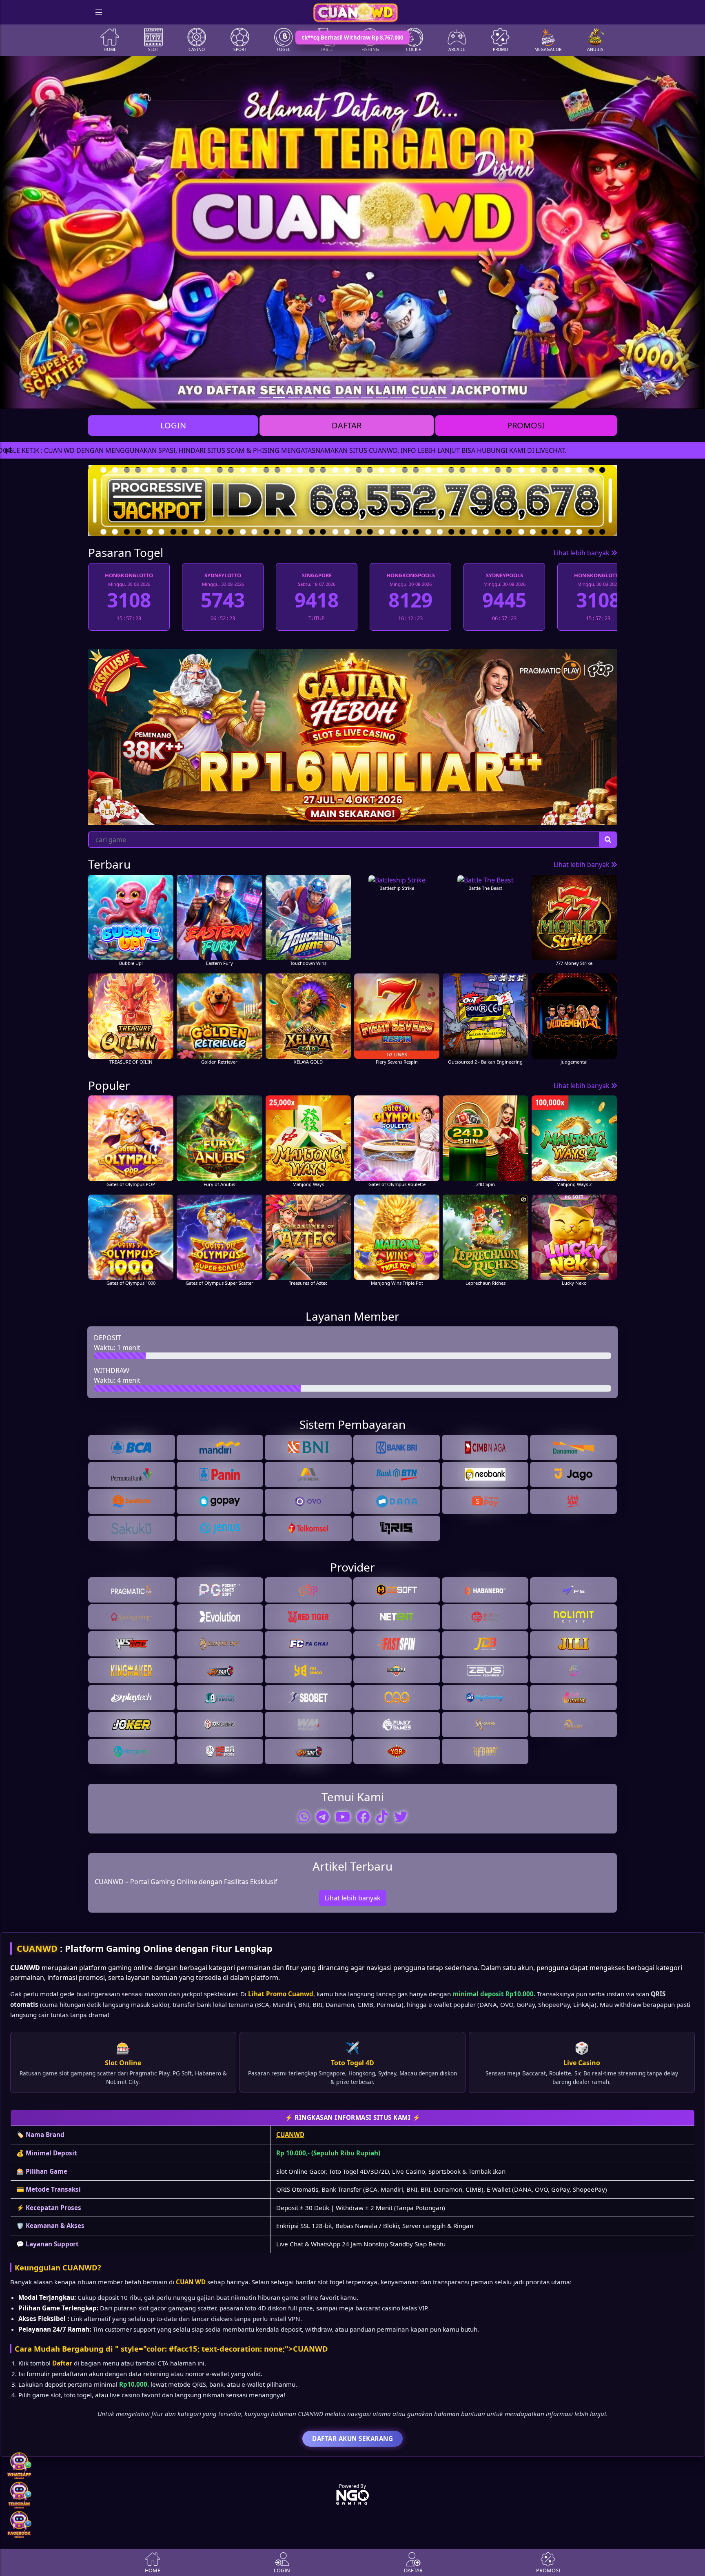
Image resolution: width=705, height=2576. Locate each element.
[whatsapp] (304, 1817)
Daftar (62, 2363)
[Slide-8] (382, 398)
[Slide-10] (411, 398)
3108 (504, 600)
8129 (317, 600)
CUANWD (37, 1948)
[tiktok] (382, 1817)
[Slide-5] (338, 398)
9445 (410, 600)
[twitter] (401, 1817)
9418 (223, 600)
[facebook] (363, 1817)
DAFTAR (347, 425)
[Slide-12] (441, 398)
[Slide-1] (279, 398)
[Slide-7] (367, 398)
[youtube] (343, 1817)
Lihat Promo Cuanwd (281, 1994)
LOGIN (173, 425)
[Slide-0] (264, 398)
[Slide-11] (426, 398)
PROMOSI (526, 425)
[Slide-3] (308, 398)
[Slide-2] (294, 398)
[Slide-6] (352, 398)
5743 (129, 600)
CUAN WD (191, 2282)
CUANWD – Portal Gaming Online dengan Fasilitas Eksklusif (186, 1882)
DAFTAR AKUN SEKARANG (352, 2439)
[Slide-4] (323, 398)
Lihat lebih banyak (582, 553)
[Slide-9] (397, 398)
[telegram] (323, 1817)
